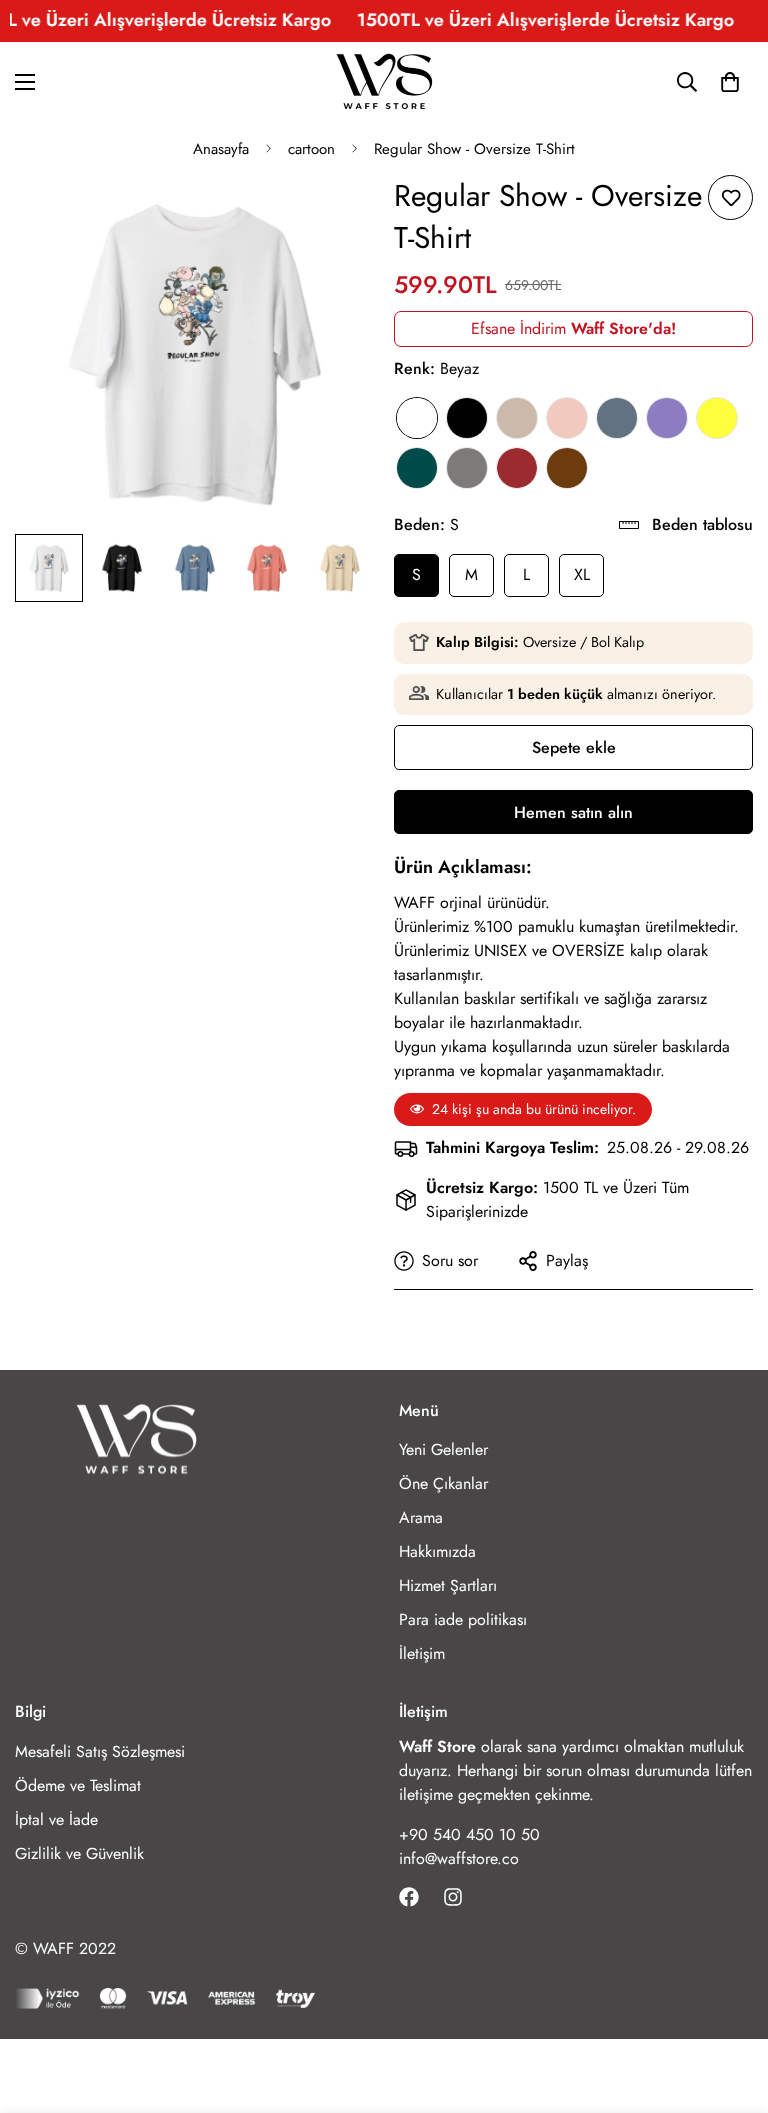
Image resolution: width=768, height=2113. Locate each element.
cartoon (311, 149)
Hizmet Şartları (448, 1585)
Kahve (567, 468)
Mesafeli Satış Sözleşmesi (100, 1751)
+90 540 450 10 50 (469, 1834)
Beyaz (417, 418)
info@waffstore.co (459, 1858)
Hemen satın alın (573, 812)
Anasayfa (221, 149)
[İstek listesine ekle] (730, 197)
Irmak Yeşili (417, 468)
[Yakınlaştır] (331, 217)
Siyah (467, 418)
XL (582, 574)
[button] (730, 82)
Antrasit (467, 468)
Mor (667, 418)
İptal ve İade (56, 1819)
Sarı (717, 418)
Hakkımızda (437, 1551)
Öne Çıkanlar (443, 1483)
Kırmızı (517, 468)
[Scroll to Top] (729, 2004)
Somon (567, 418)
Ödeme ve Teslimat (78, 1785)
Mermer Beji (517, 418)
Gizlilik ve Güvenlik (79, 1853)
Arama (421, 1517)
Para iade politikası (463, 1619)
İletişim (422, 1653)
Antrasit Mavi (617, 418)
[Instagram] (453, 1897)
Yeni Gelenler (443, 1449)
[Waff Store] (384, 82)
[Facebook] (409, 1897)
